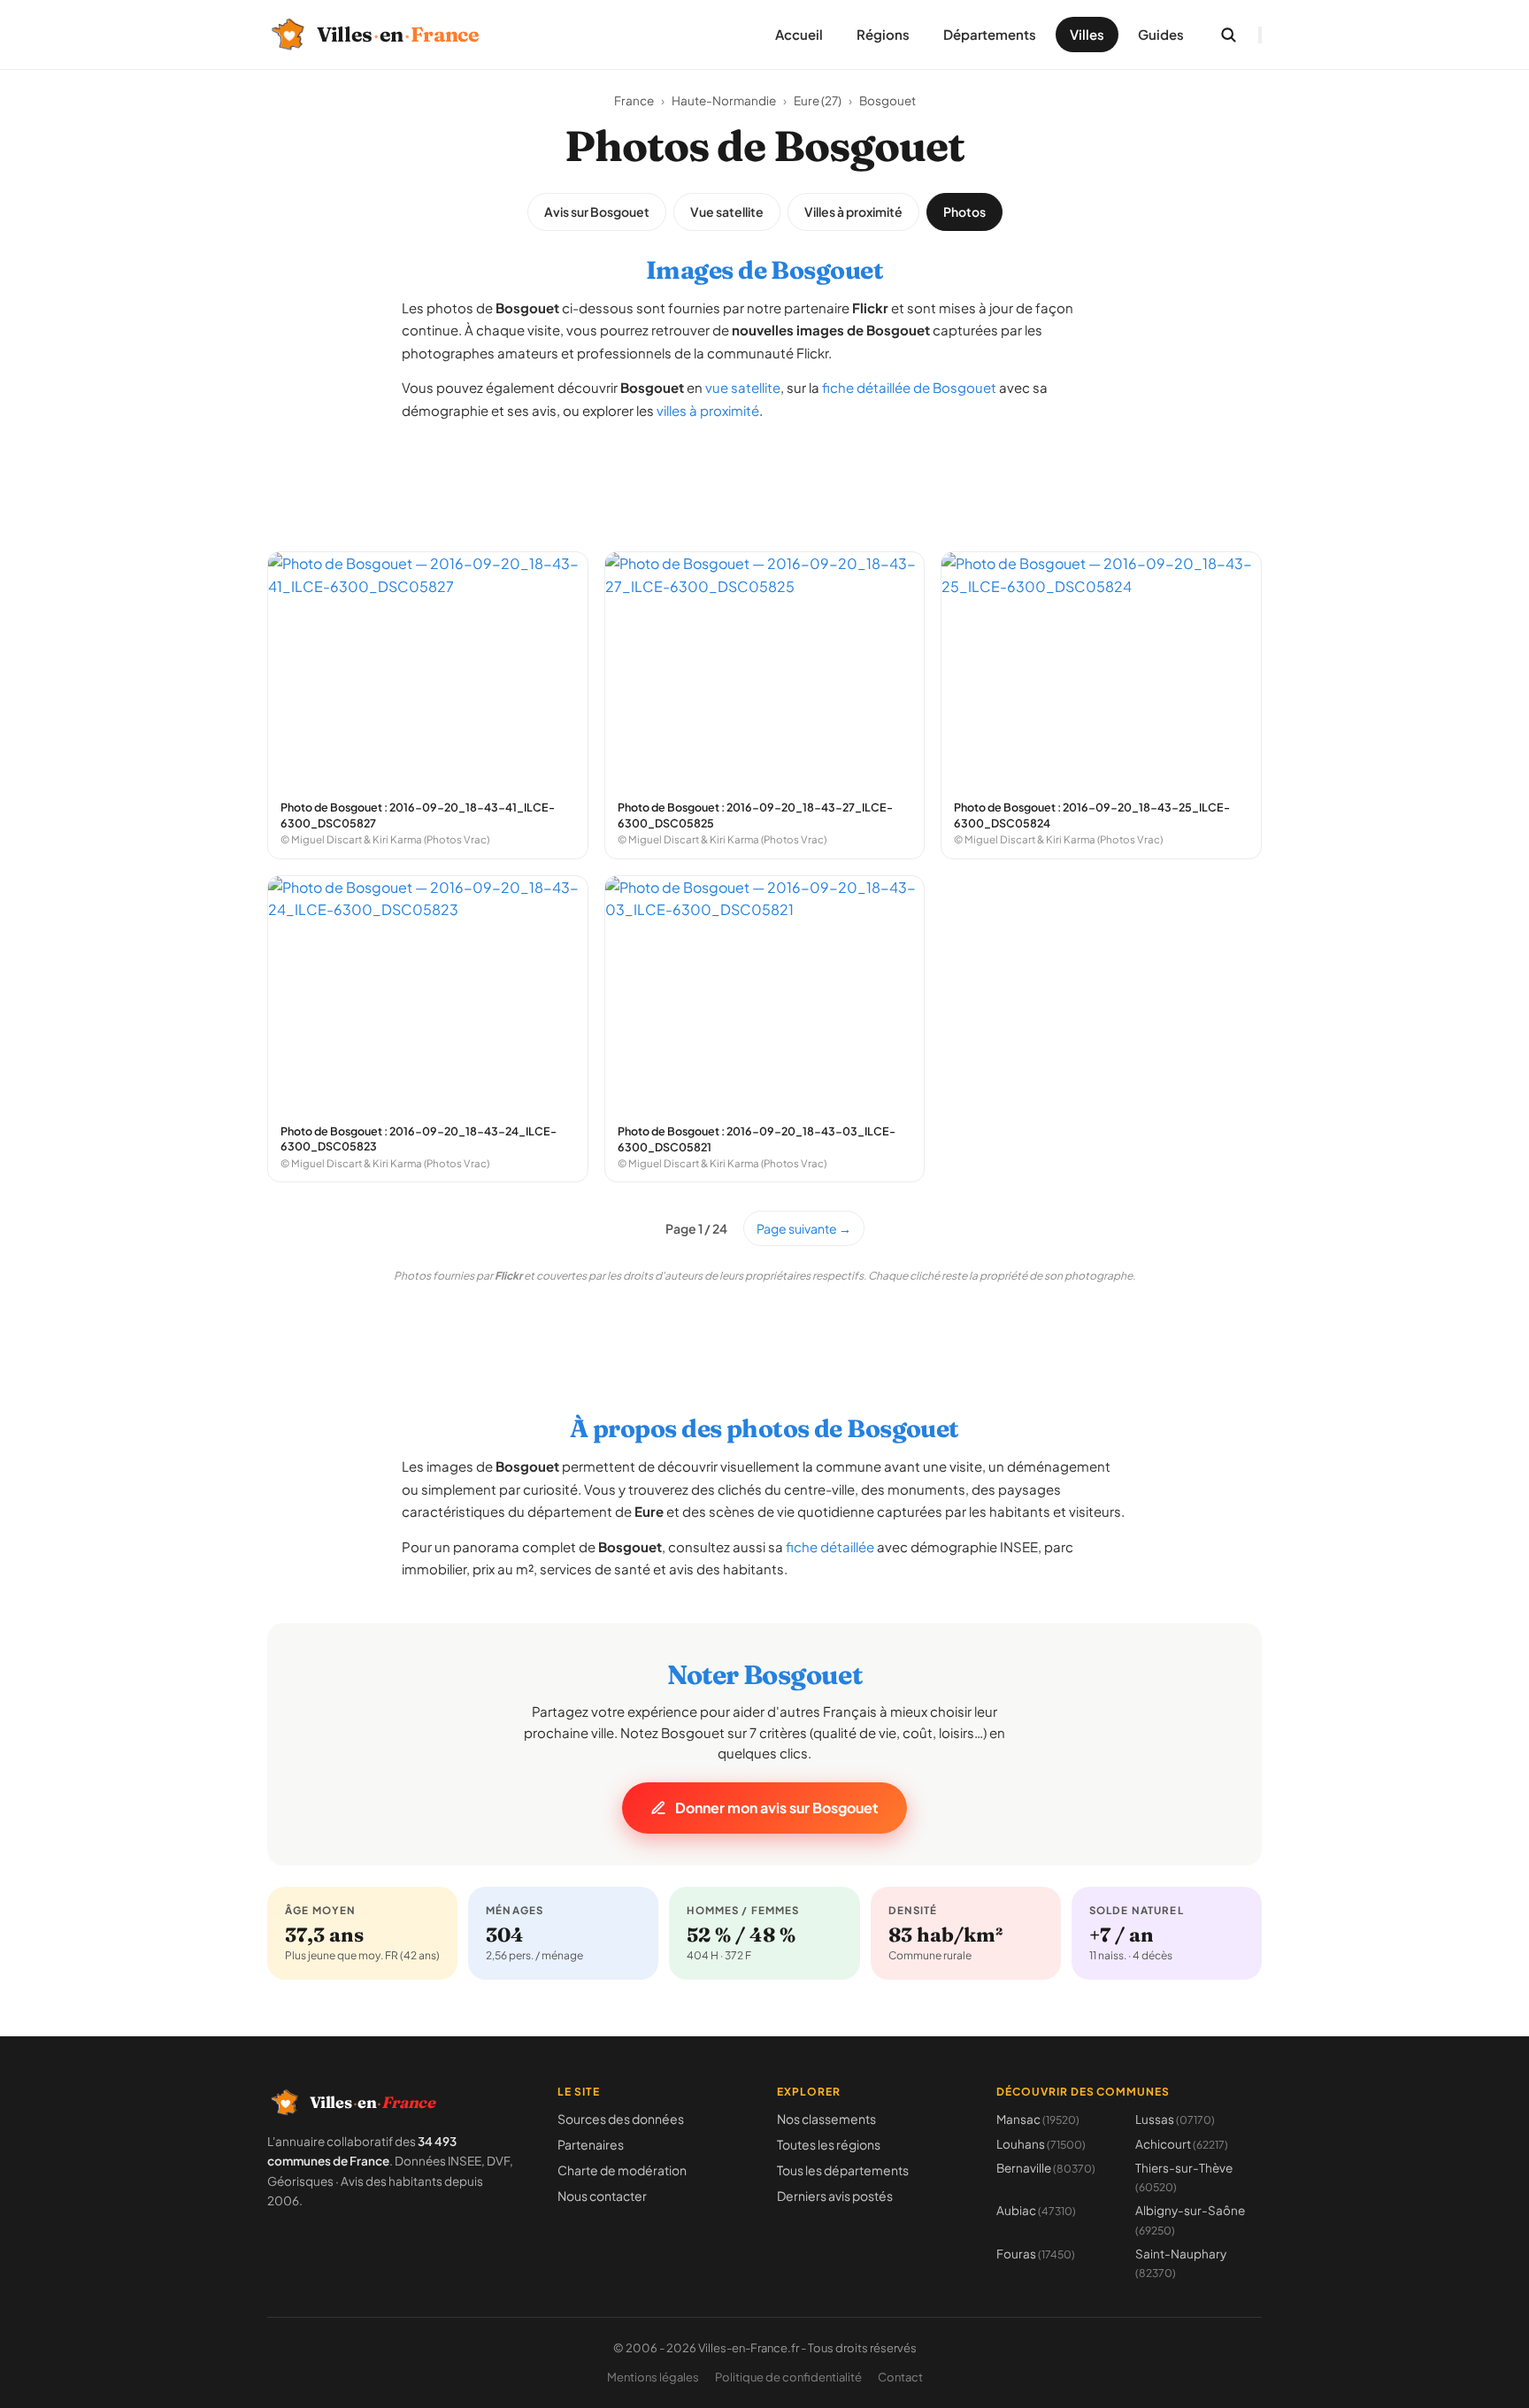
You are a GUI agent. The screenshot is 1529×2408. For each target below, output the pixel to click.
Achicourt (1182, 2144)
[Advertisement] (764, 477)
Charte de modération (622, 2170)
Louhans (1041, 2144)
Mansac (1038, 2119)
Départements (990, 34)
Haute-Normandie (724, 100)
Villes (1087, 34)
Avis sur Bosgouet (597, 212)
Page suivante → (804, 1228)
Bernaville (1046, 2168)
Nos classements (826, 2119)
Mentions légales (653, 2377)
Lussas (1175, 2119)
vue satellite (743, 387)
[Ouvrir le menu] (1260, 35)
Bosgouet (887, 100)
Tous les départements (843, 2170)
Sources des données (621, 2119)
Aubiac (1036, 2210)
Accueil (799, 34)
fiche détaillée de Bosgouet (909, 387)
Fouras (1036, 2254)
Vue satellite (727, 212)
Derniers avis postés (835, 2196)
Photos (964, 212)
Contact (900, 2377)
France (634, 100)
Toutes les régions (829, 2144)
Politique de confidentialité (788, 2377)
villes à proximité (708, 410)
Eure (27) (818, 100)
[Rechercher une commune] (1228, 35)
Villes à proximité (853, 212)
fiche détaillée (830, 1546)
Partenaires (591, 2144)
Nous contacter (602, 2196)
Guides (1161, 34)
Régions (883, 34)
